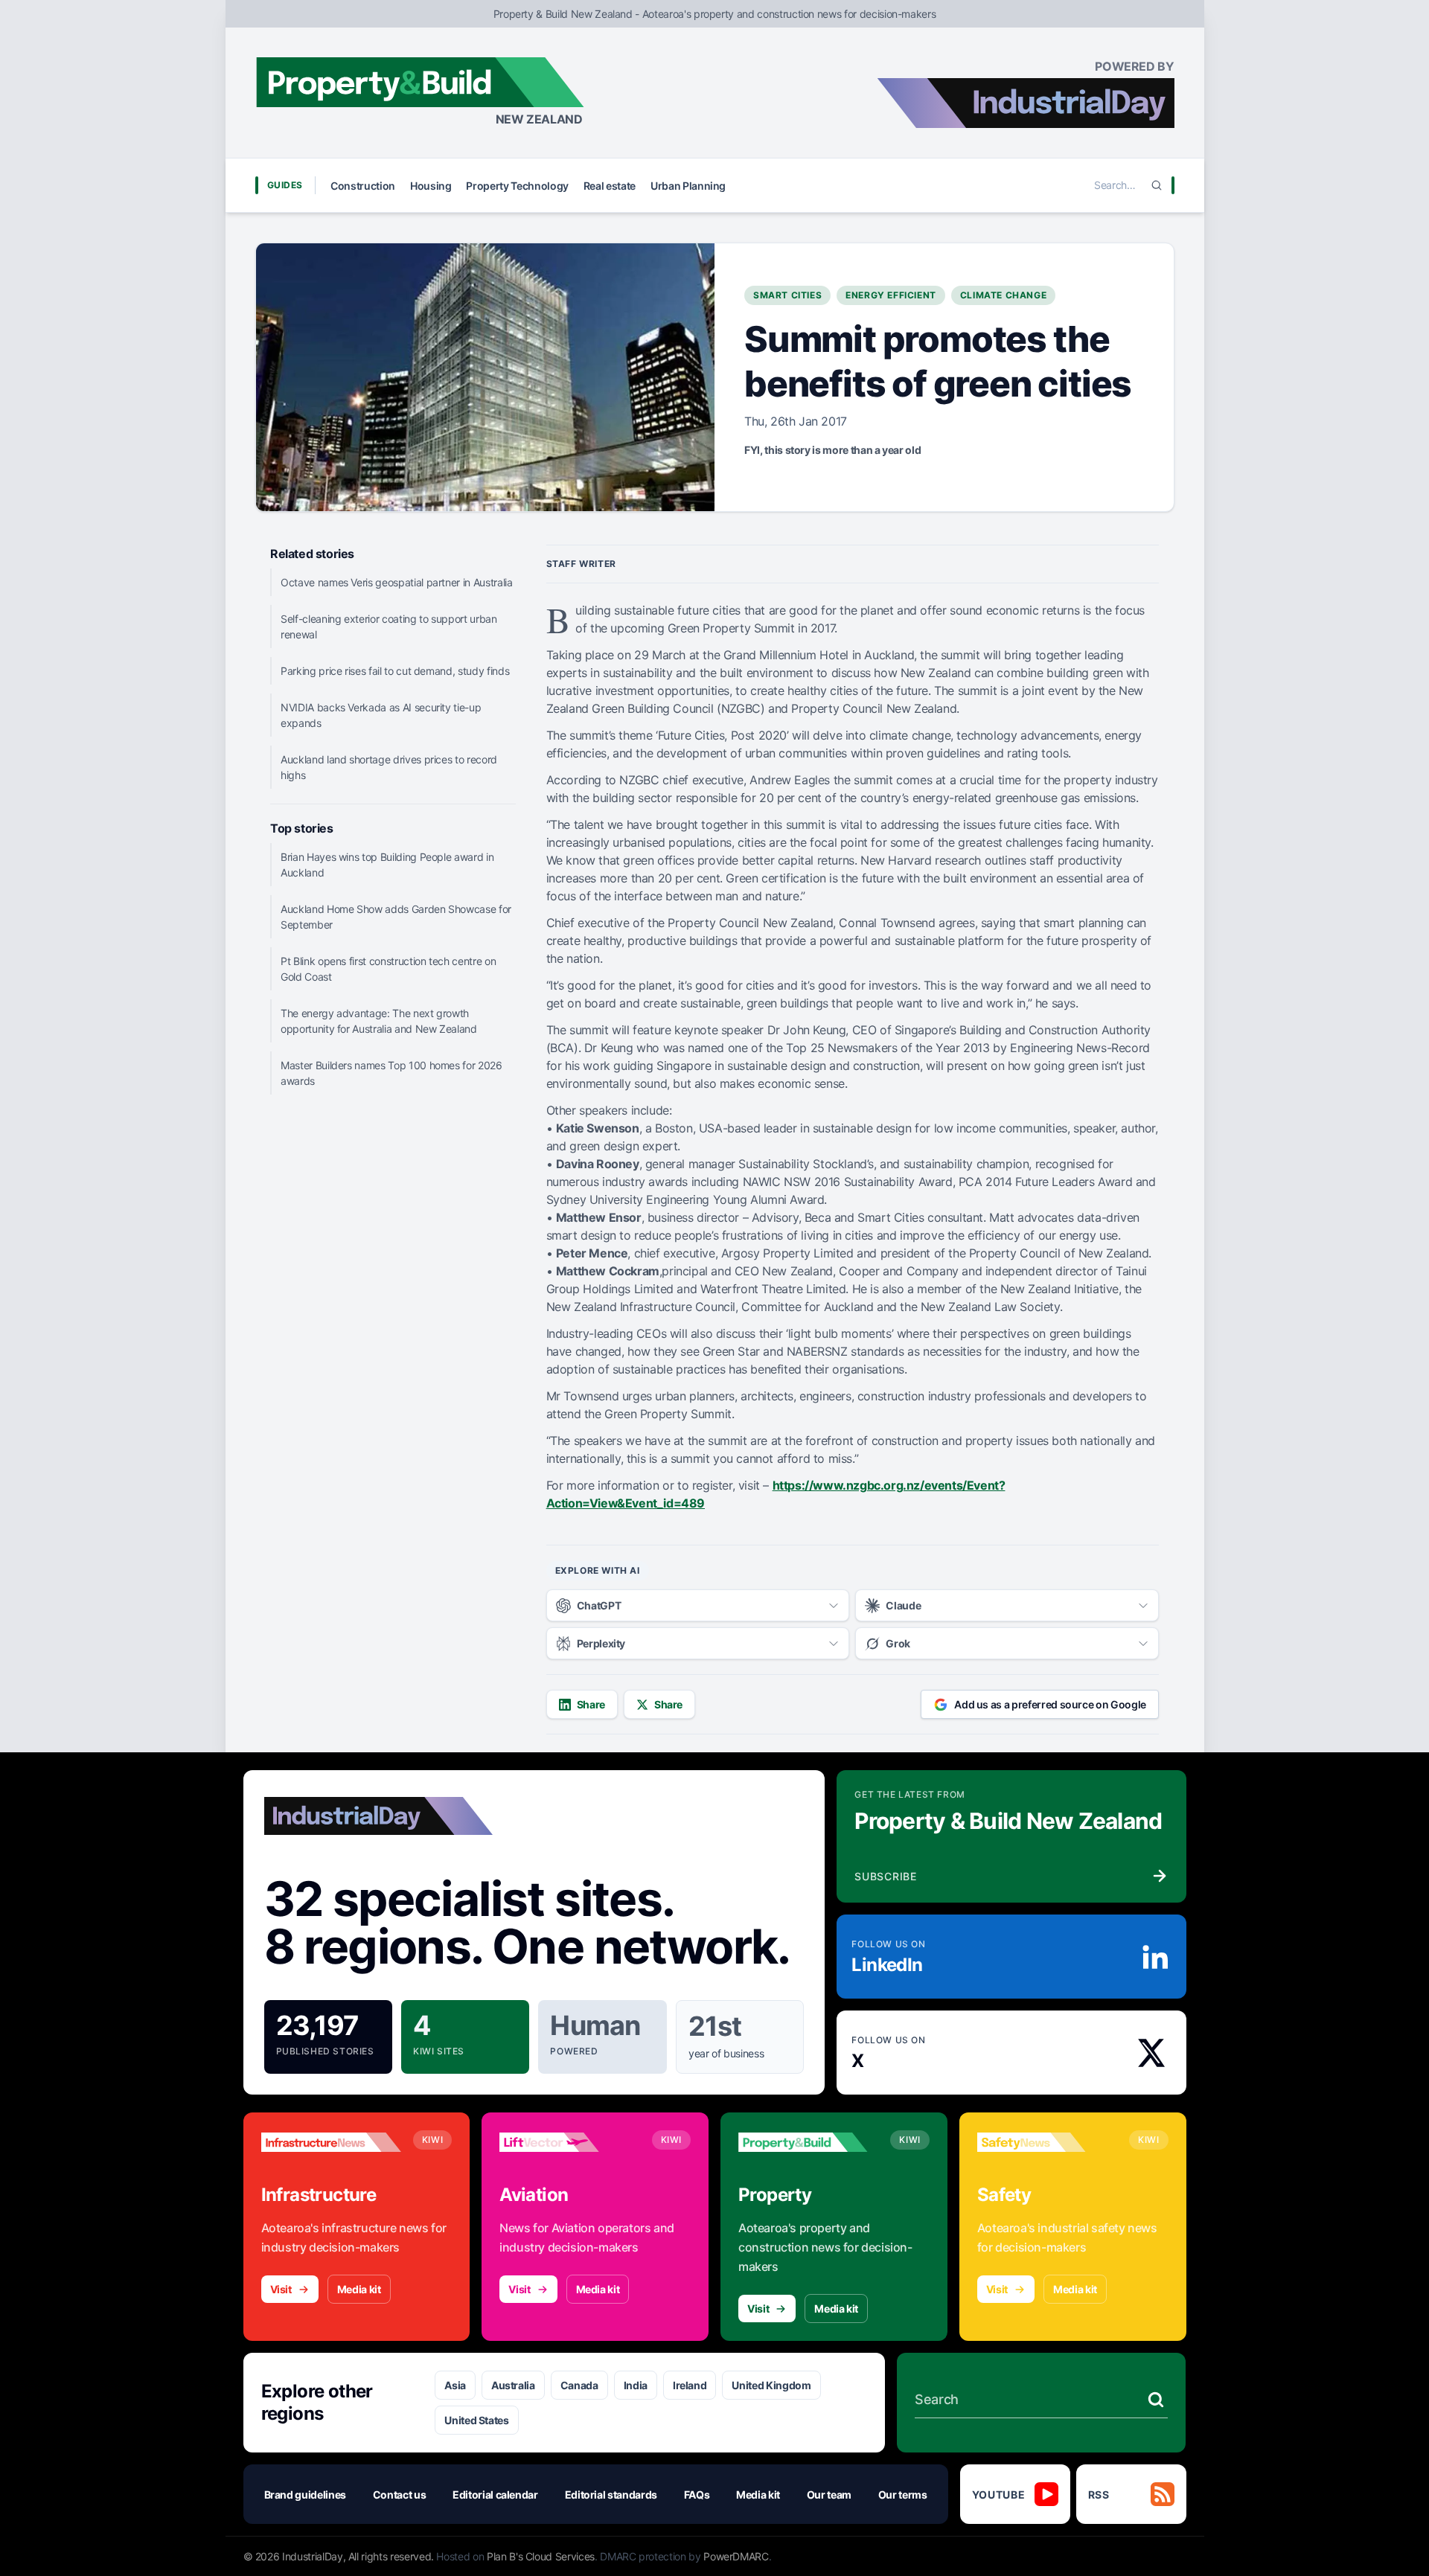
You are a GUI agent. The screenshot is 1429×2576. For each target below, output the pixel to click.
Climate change (1003, 295)
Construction (363, 186)
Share (591, 1704)
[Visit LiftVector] (569, 2142)
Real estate (610, 186)
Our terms (903, 2495)
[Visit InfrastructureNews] (331, 2142)
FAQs (697, 2495)
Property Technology (517, 186)
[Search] (1157, 185)
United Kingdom (771, 2385)
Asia (455, 2385)
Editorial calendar (495, 2495)
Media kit (359, 2289)
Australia (513, 2385)
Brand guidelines (305, 2495)
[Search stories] (1156, 2400)
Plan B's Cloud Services (541, 2556)
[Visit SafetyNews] (1047, 2142)
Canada (579, 2385)
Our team (829, 2495)
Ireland (690, 2385)
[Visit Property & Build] (808, 2142)
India (636, 2385)
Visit (281, 2289)
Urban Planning (688, 186)
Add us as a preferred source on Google (1050, 1704)
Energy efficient (891, 295)
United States (476, 2420)
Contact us (400, 2495)
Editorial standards (611, 2495)
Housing (431, 186)
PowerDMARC (736, 2556)
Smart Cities (787, 295)
